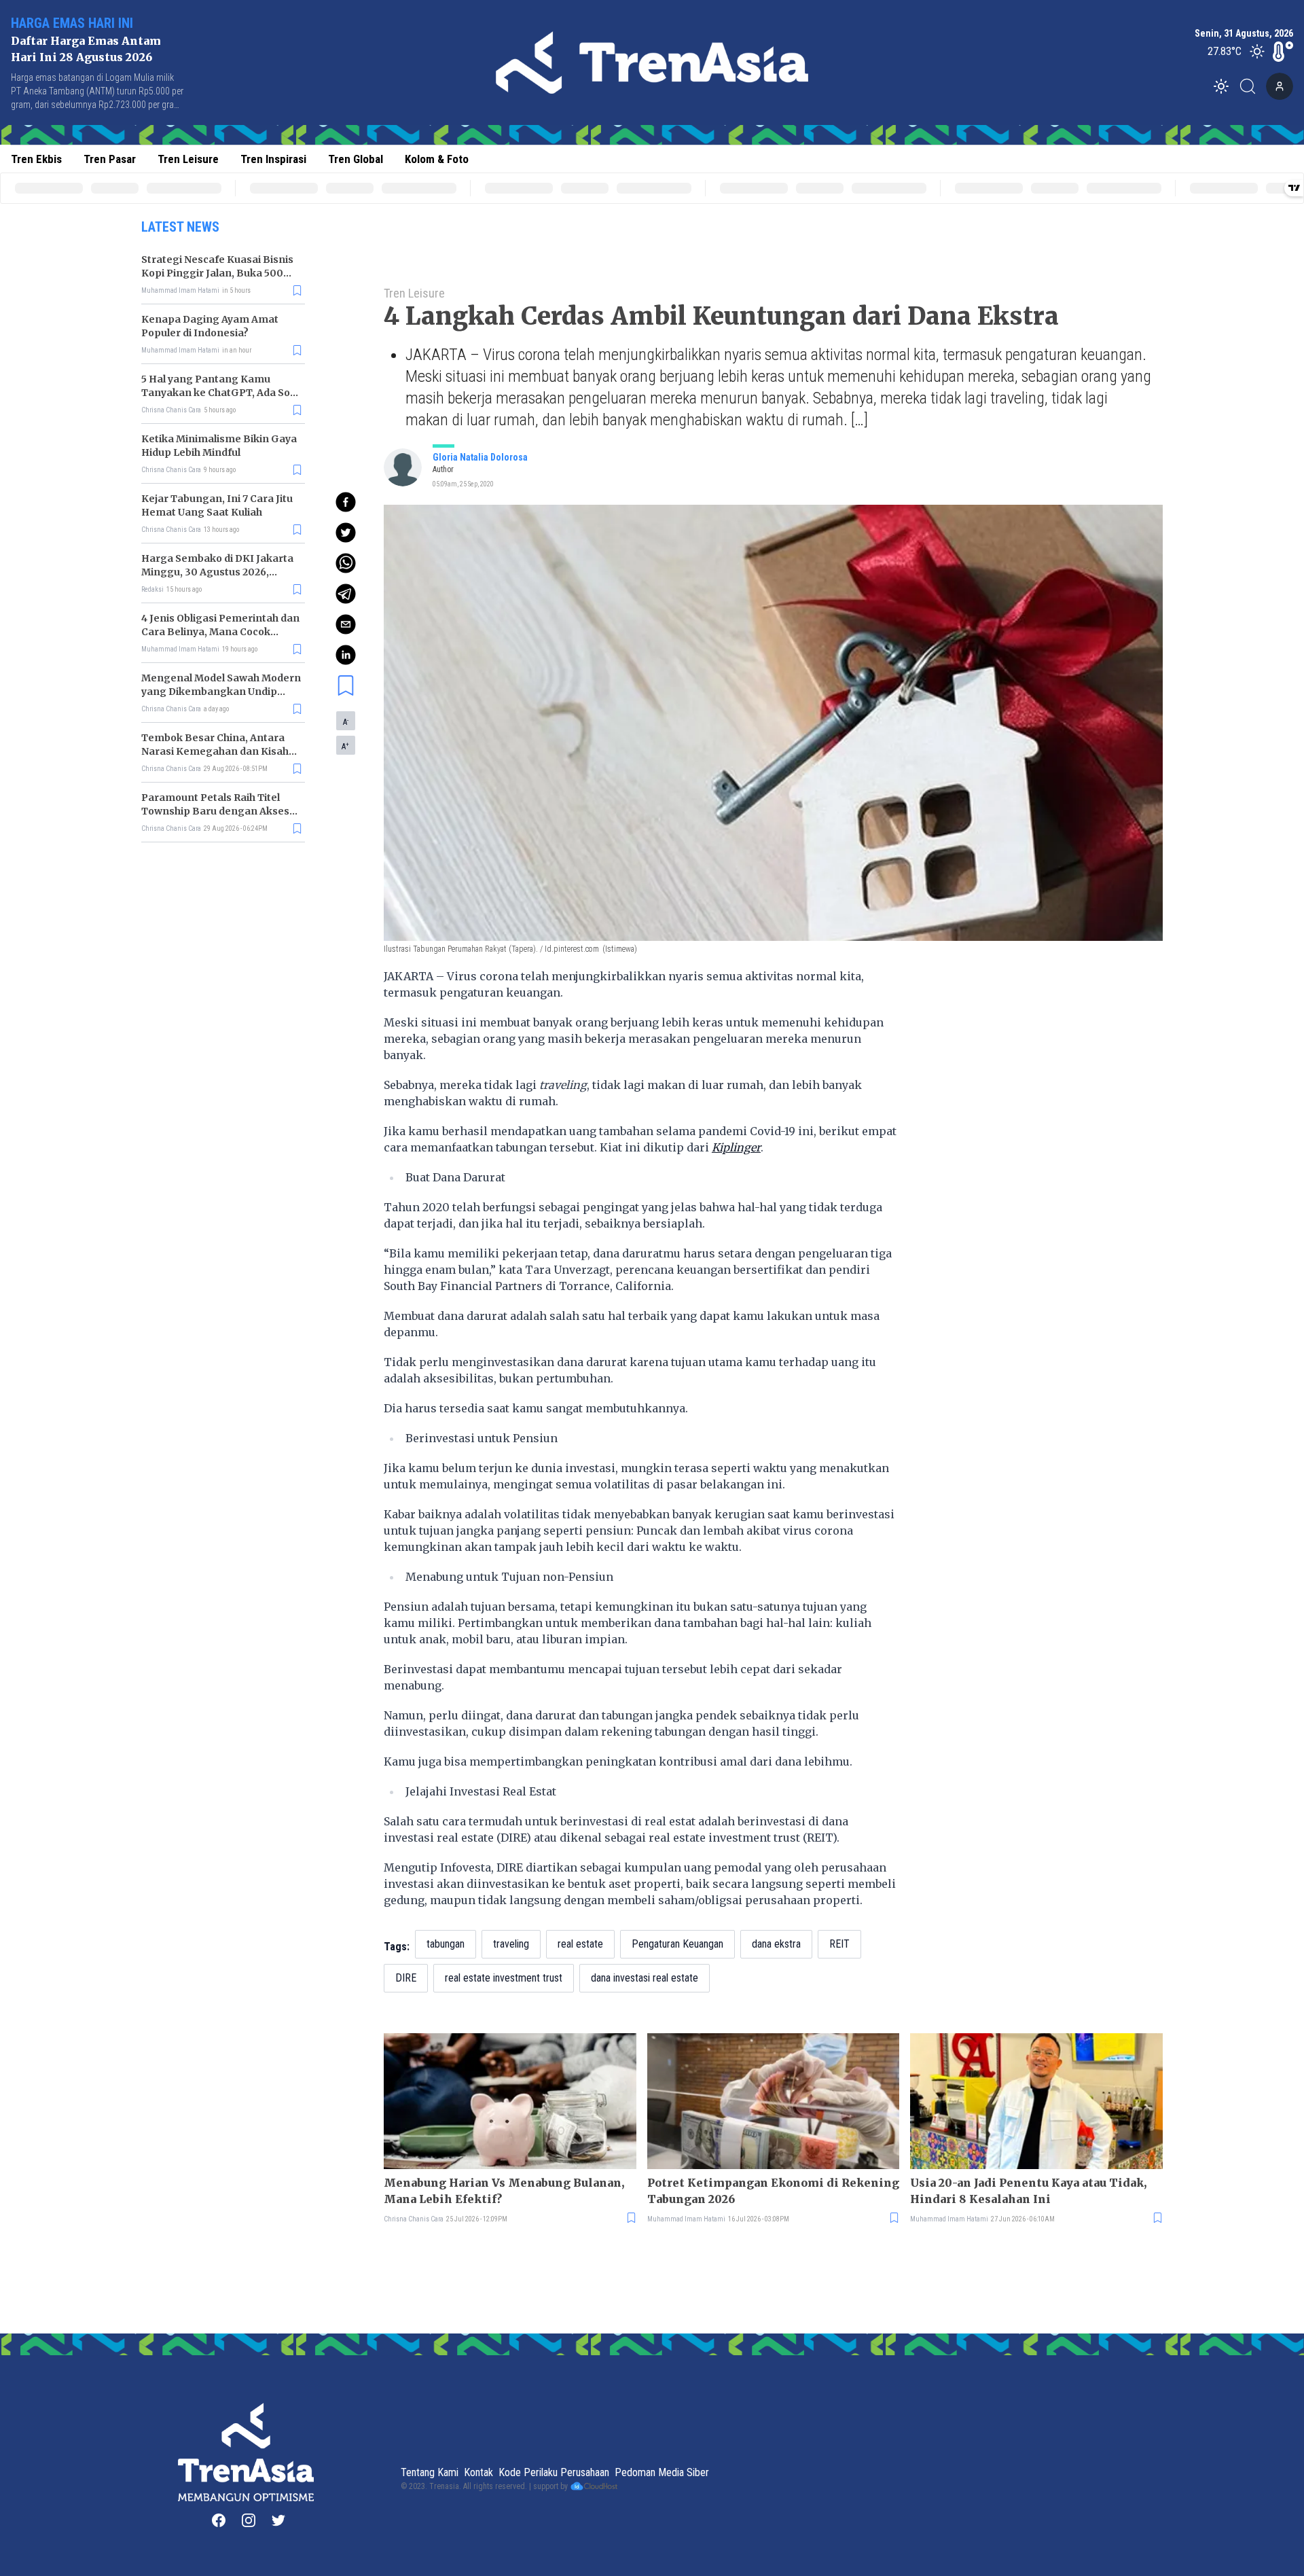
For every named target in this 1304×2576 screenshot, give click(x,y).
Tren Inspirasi (273, 159)
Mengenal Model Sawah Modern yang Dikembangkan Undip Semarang (221, 692)
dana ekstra (776, 1944)
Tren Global (356, 159)
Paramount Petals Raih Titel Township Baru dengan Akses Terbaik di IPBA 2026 (215, 811)
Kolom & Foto (437, 159)
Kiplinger (736, 1147)
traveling (511, 1944)
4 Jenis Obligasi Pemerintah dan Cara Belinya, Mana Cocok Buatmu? (220, 632)
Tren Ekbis (36, 159)
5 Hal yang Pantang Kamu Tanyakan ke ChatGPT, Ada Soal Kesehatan (220, 393)
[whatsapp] (346, 563)
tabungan (446, 1944)
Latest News (180, 227)
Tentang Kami (430, 2472)
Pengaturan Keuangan (677, 1944)
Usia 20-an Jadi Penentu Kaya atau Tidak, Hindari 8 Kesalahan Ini (1028, 2191)
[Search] (1252, 86)
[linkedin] (346, 655)
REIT (839, 1944)
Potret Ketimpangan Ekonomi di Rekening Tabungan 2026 (773, 2191)
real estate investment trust (504, 1978)
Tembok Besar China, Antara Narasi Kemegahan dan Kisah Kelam (215, 751)
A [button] (346, 721)
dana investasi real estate (645, 1978)
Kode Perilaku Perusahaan (554, 2472)
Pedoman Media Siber (662, 2472)
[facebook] (346, 502)
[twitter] (346, 533)
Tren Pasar (110, 159)
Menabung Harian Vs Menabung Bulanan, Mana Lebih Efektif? (504, 2191)
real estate (580, 1944)
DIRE (406, 1978)
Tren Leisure (188, 159)
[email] (346, 624)
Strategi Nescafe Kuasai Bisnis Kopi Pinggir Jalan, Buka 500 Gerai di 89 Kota (217, 273)
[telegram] (346, 594)
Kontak (478, 2472)
